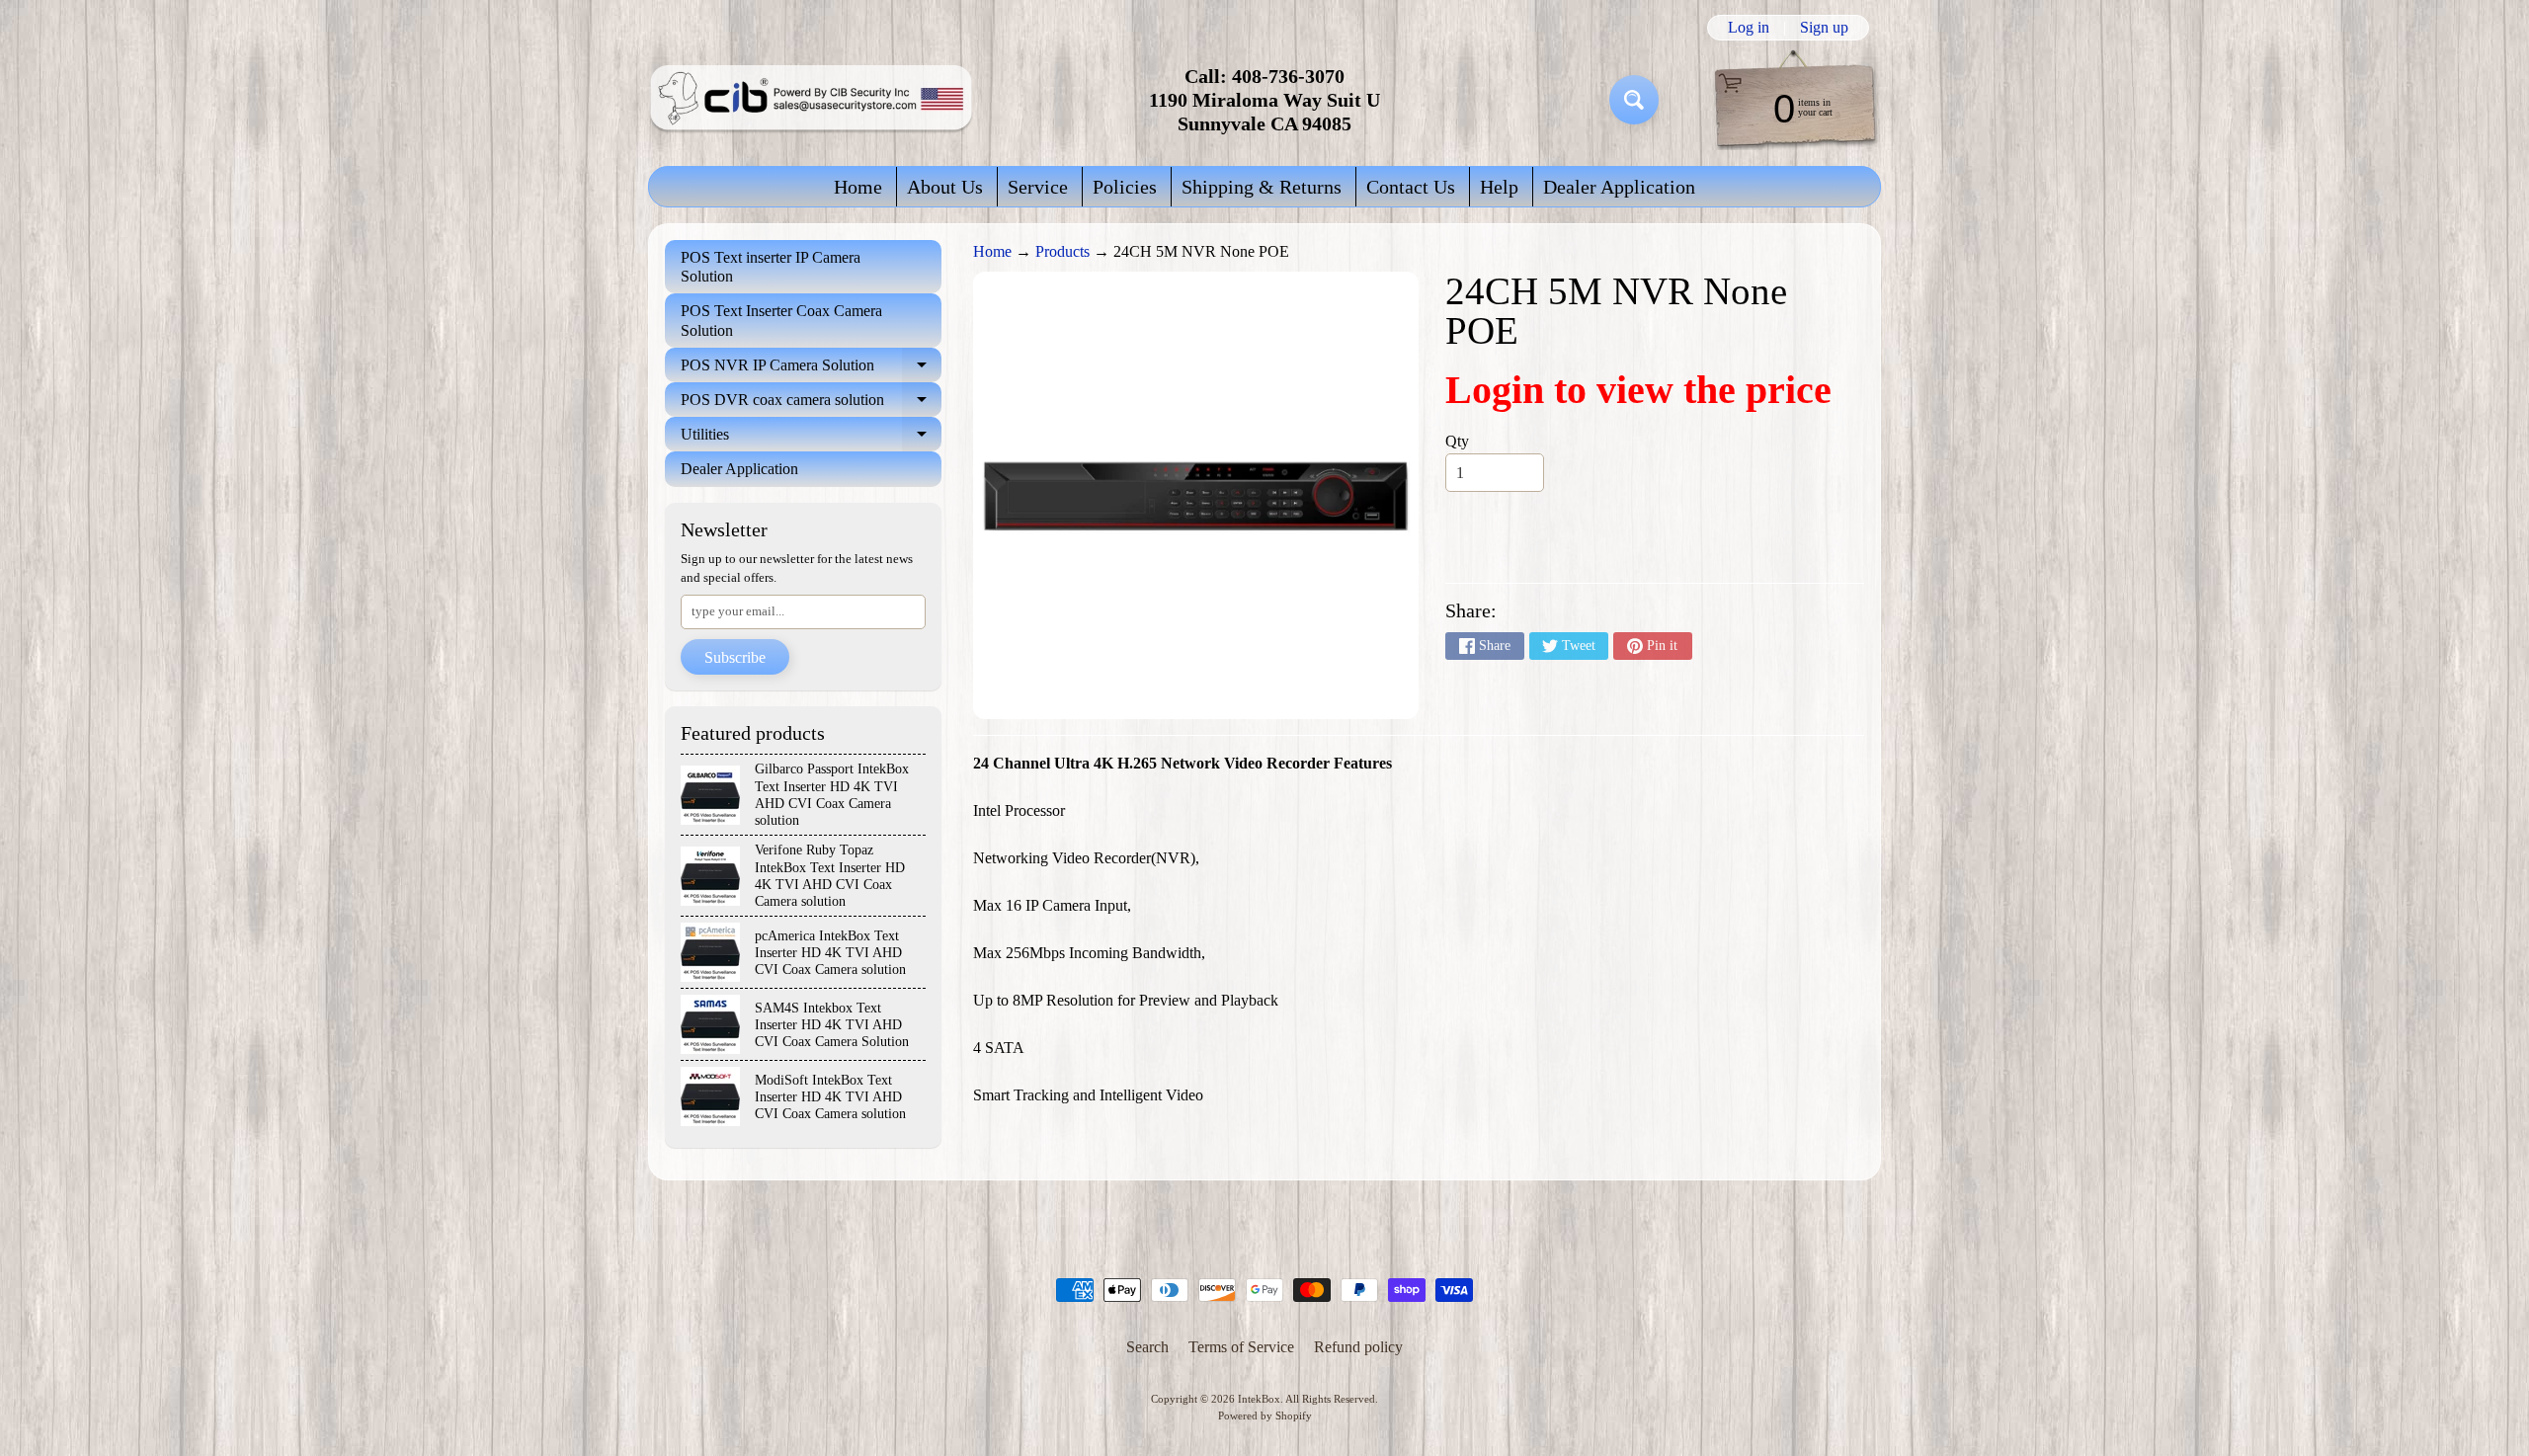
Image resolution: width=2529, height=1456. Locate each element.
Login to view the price (1638, 390)
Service (1038, 187)
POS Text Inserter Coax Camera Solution (781, 320)
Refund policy (1358, 1347)
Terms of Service (1241, 1347)
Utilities (811, 439)
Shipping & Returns (1262, 187)
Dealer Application (1619, 187)
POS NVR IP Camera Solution (811, 369)
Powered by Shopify (1265, 1416)
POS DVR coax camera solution (811, 404)
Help (1499, 187)
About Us (945, 187)
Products (1062, 251)
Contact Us (1411, 187)
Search (1147, 1347)
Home (858, 187)
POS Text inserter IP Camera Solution (771, 267)
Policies (1125, 187)
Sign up (1824, 28)
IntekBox (1259, 1399)
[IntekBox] (811, 100)
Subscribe (735, 657)
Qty (1457, 441)
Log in (1749, 28)
